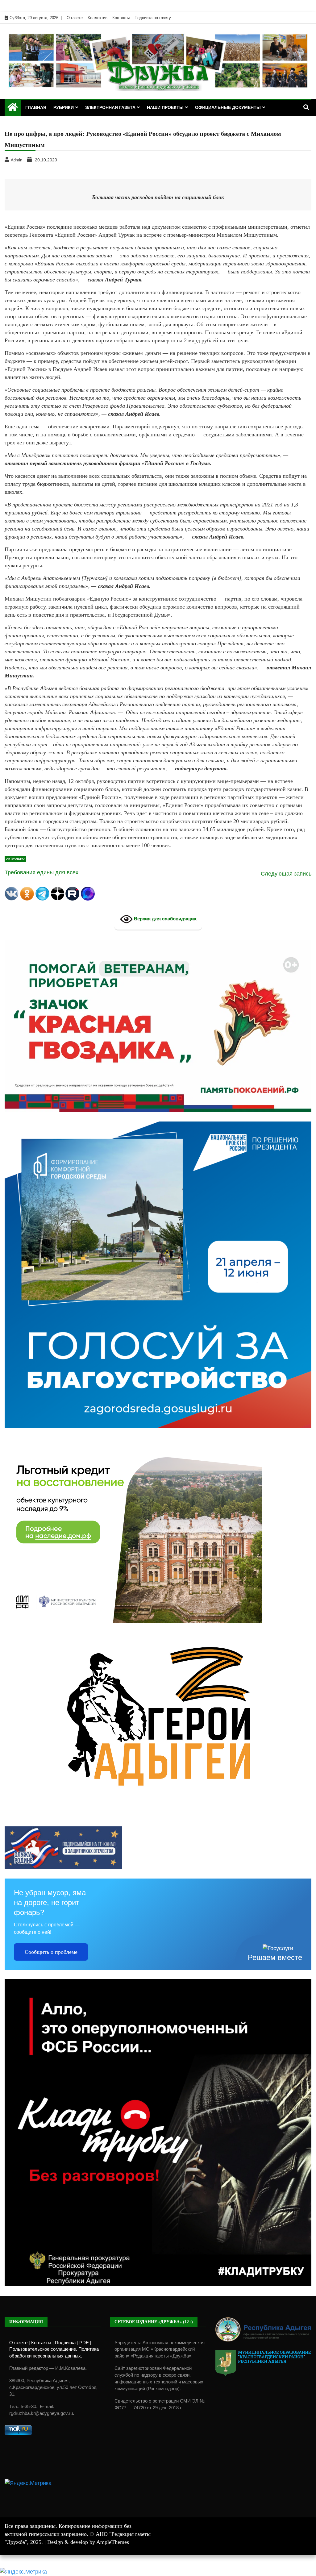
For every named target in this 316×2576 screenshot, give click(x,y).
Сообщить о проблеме (51, 1952)
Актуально (15, 859)
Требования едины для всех (42, 872)
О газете (75, 18)
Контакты (121, 18)
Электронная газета (110, 107)
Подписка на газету (153, 18)
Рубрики (64, 107)
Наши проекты (165, 107)
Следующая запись (286, 874)
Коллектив (98, 18)
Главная (36, 107)
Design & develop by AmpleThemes (88, 2542)
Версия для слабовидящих (164, 919)
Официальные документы (228, 107)
